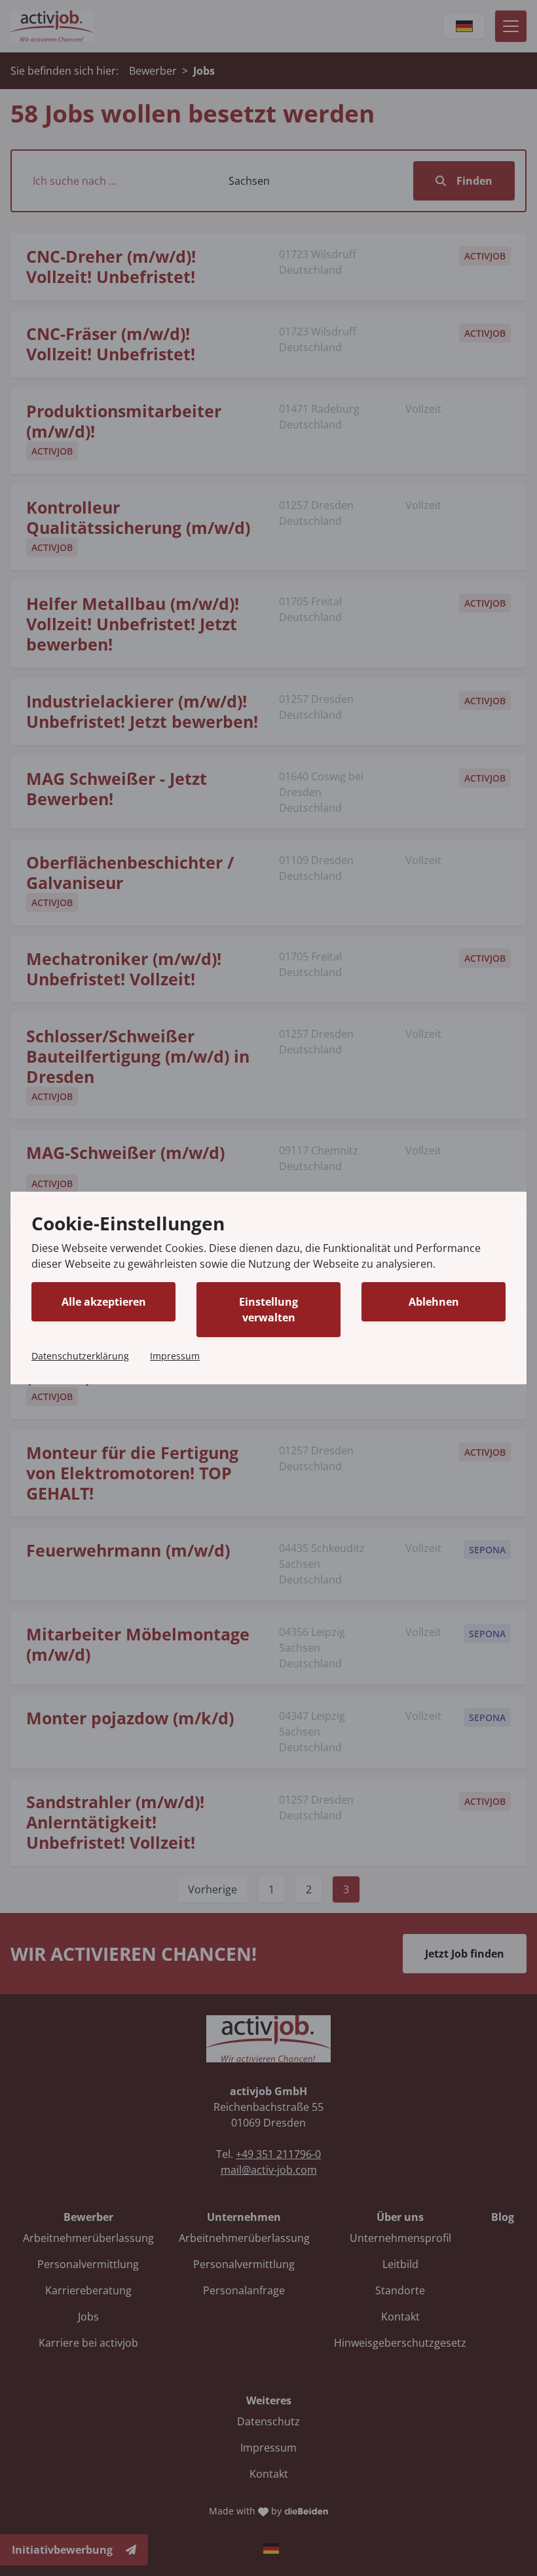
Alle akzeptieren (104, 1302)
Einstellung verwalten (268, 1310)
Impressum (175, 1356)
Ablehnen (434, 1302)
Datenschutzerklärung (80, 1356)
